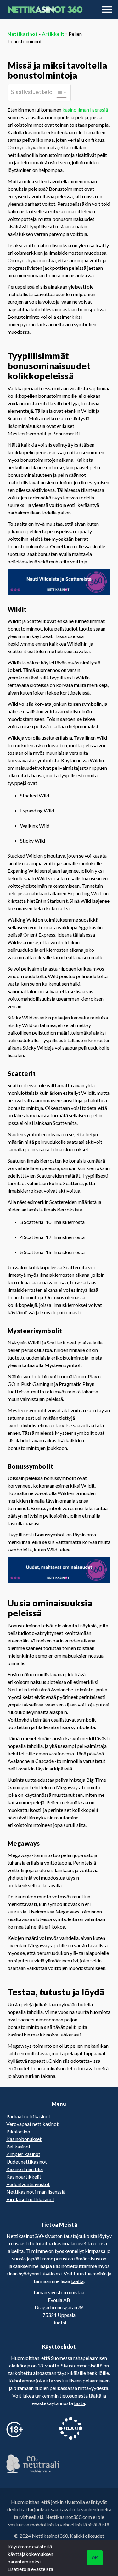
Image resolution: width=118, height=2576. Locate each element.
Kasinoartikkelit (24, 2177)
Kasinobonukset (24, 2139)
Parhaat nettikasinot (28, 2116)
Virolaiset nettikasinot (30, 2199)
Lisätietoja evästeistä (30, 2569)
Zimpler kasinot (23, 2154)
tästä (79, 2403)
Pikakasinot (19, 2131)
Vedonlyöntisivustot (28, 2184)
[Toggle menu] (107, 9)
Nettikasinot (22, 34)
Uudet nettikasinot (27, 2161)
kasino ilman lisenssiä (85, 110)
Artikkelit (53, 34)
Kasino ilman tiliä (25, 2169)
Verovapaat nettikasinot (32, 2124)
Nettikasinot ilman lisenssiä (36, 2192)
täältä (77, 2281)
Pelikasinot (18, 2146)
